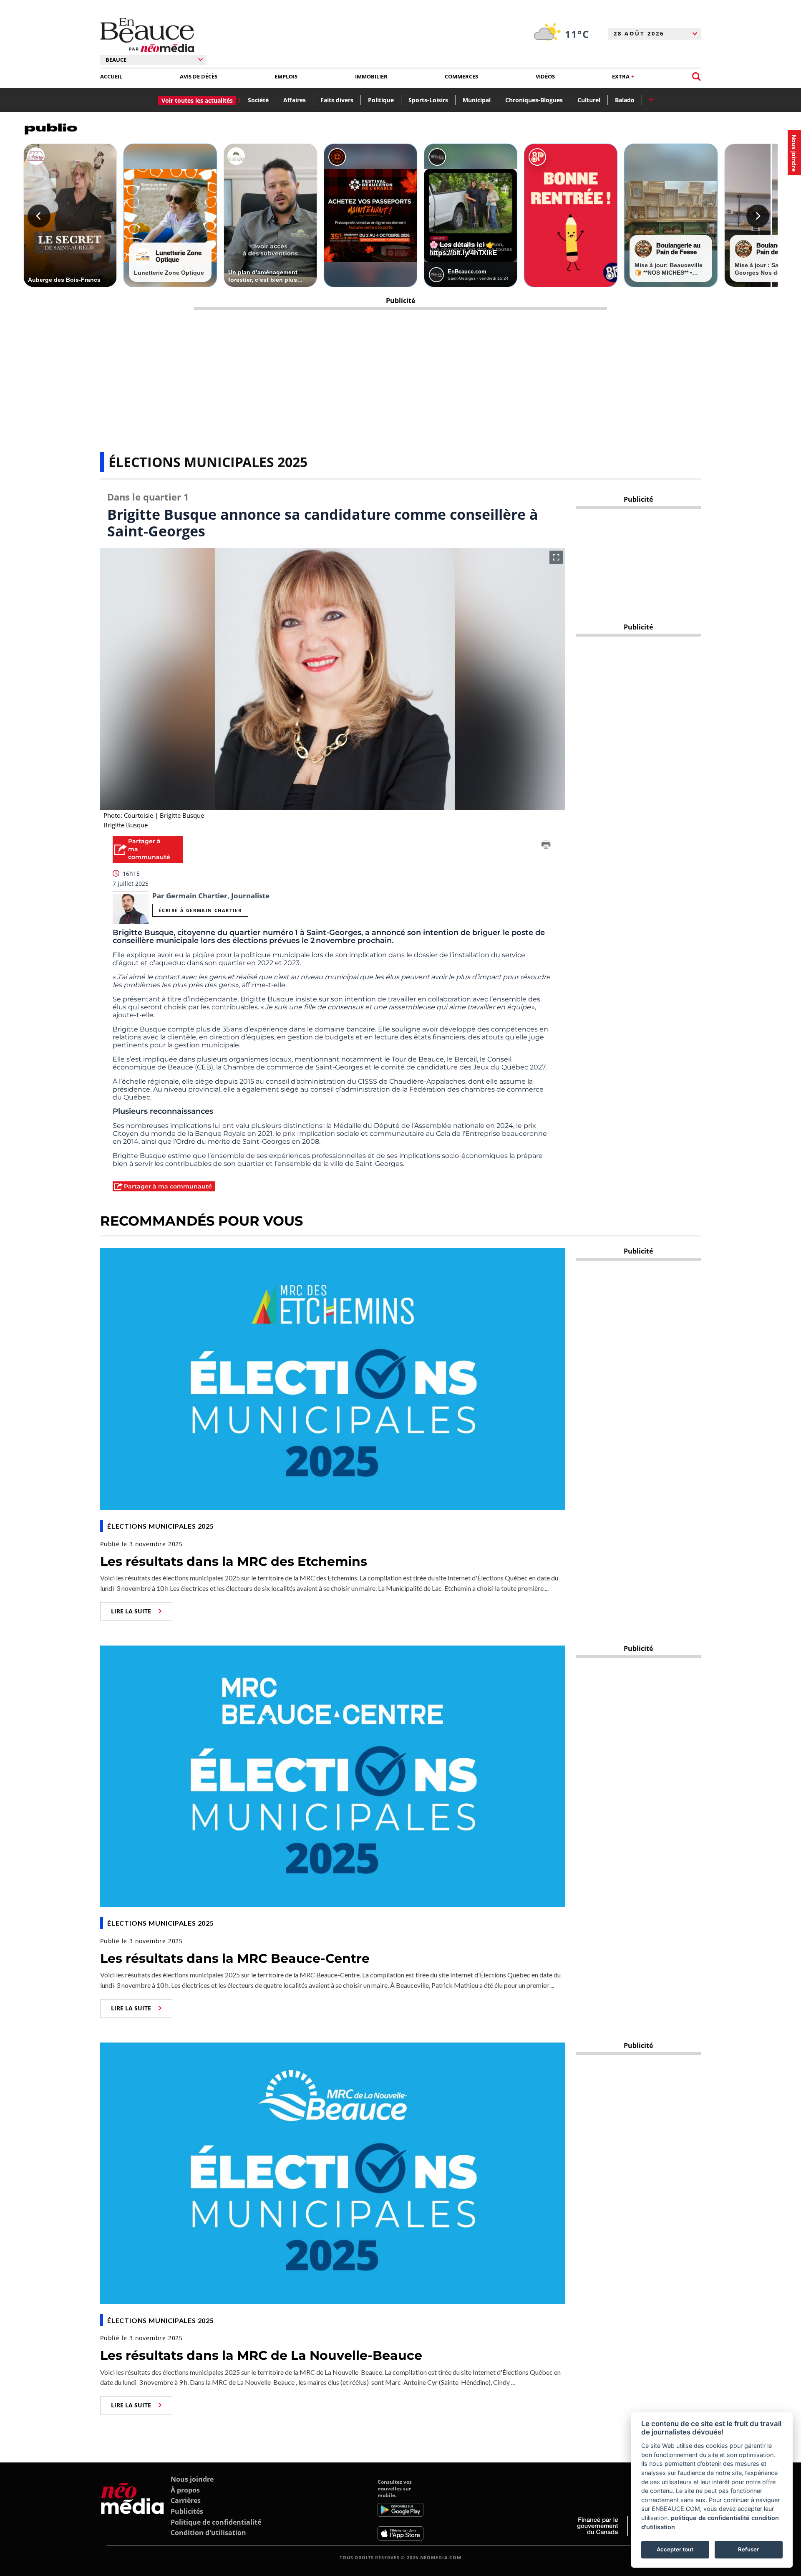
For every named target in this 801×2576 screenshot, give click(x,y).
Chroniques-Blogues (534, 100)
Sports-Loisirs (428, 100)
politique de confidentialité (710, 2518)
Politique (381, 100)
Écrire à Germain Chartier (200, 910)
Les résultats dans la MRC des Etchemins (234, 1561)
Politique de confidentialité (216, 2522)
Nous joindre (192, 2479)
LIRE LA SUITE (131, 1611)
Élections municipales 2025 (208, 462)
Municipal (477, 100)
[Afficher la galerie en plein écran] (556, 557)
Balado (625, 100)
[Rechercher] (696, 77)
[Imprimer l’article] (546, 846)
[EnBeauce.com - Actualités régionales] (147, 35)
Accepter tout (675, 2549)
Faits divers (337, 100)
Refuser (748, 2549)
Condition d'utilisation (208, 2533)
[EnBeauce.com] (132, 2510)
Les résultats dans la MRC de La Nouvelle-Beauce (261, 2355)
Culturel (589, 100)
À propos (185, 2490)
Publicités (187, 2511)
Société (258, 100)
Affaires (295, 100)
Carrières (186, 2500)
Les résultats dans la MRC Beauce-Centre (235, 1958)
